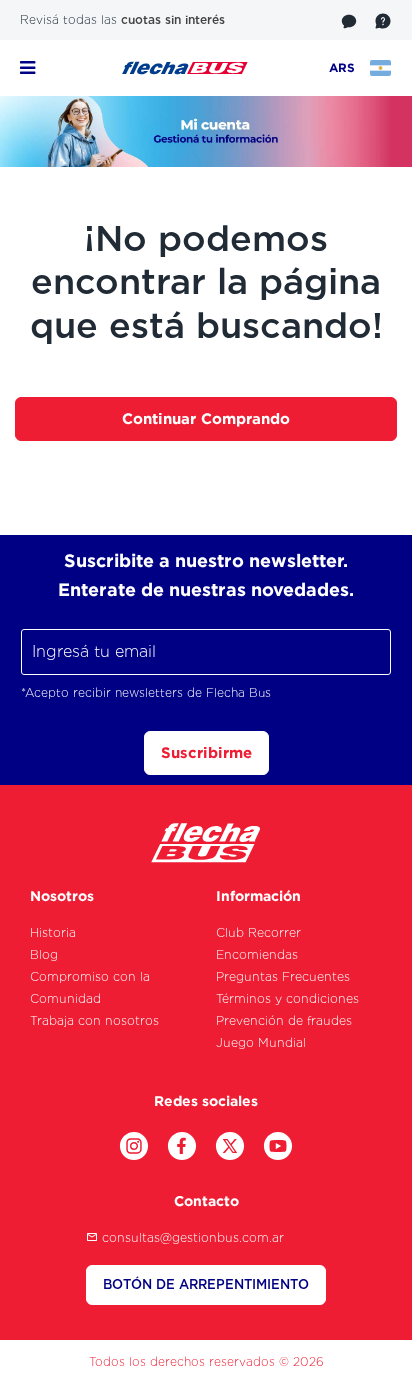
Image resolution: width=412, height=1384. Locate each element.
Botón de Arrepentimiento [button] (206, 1284)
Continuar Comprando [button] (206, 418)
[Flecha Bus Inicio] (185, 67)
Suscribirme (206, 752)
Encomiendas (257, 954)
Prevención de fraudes (284, 1020)
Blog (44, 954)
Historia (53, 932)
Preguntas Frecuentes (283, 976)
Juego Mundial (261, 1042)
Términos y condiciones (287, 998)
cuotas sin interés (173, 19)
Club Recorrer (258, 932)
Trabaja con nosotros (94, 1020)
